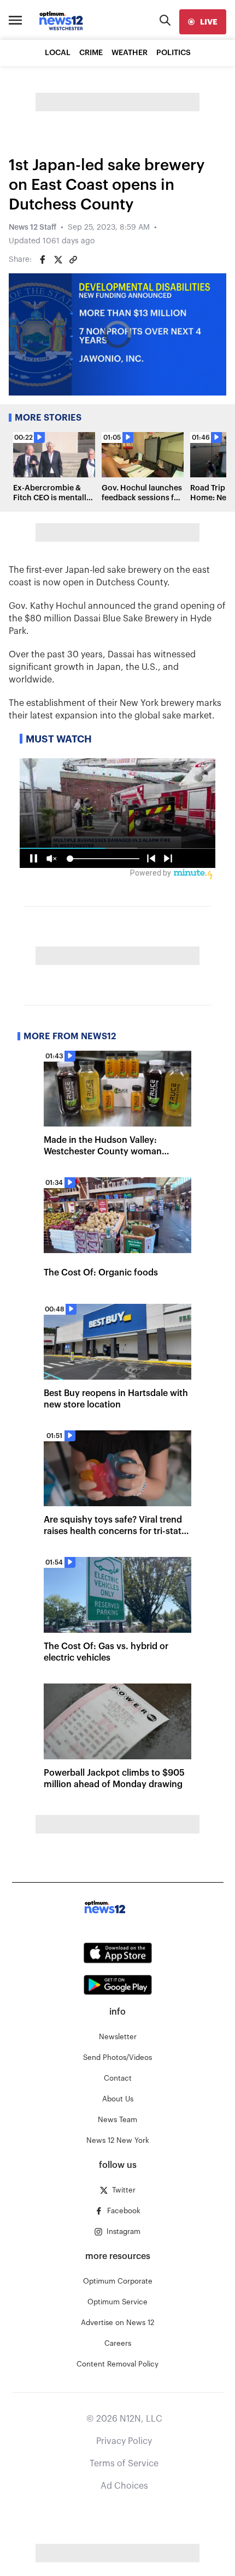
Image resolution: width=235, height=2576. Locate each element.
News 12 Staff (33, 227)
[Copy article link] (73, 260)
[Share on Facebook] (43, 260)
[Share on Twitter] (58, 260)
